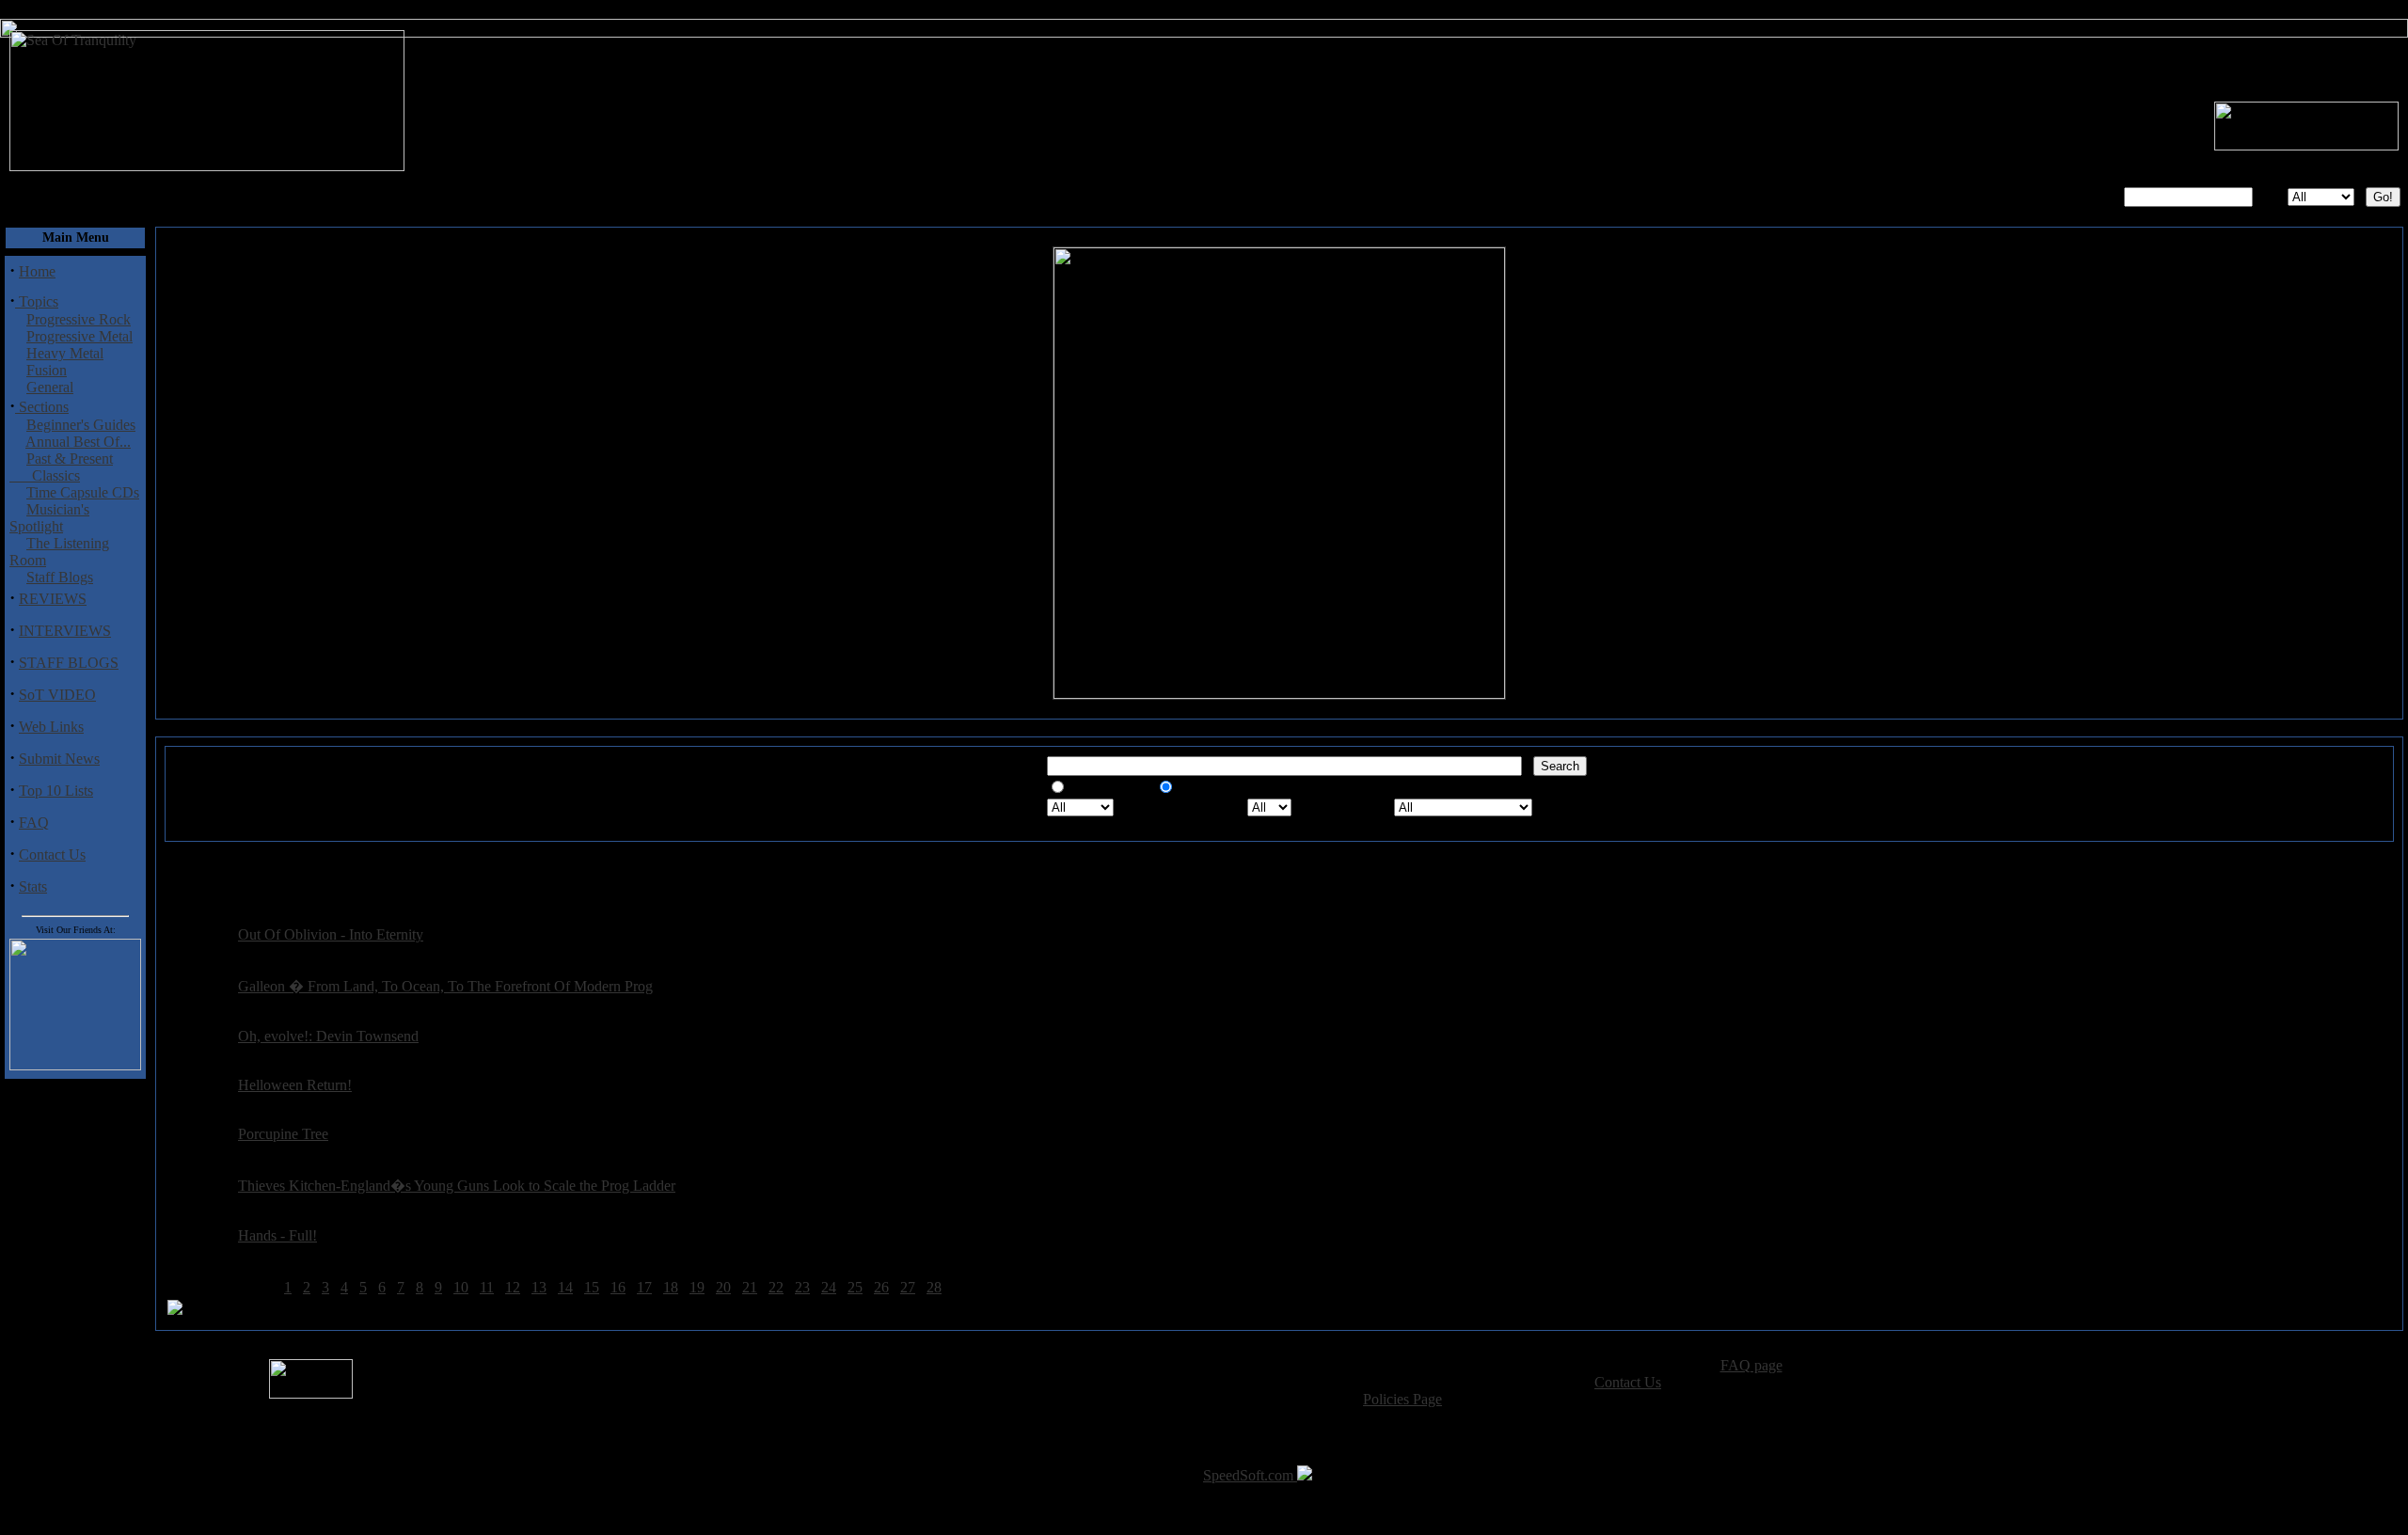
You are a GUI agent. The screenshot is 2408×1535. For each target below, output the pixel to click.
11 (487, 1287)
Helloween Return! (295, 1085)
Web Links (51, 727)
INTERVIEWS (65, 631)
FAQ (34, 823)
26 (881, 1287)
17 (644, 1287)
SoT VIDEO (57, 695)
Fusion (47, 370)
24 (829, 1287)
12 (513, 1287)
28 (934, 1287)
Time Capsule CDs (83, 492)
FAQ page (1751, 1365)
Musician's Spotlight (49, 518)
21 (750, 1287)
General (50, 387)
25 (855, 1287)
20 (723, 1287)
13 (539, 1287)
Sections (42, 407)
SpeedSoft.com (1250, 1475)
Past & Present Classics (61, 467)
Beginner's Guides (81, 425)
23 (802, 1287)
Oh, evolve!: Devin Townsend (328, 1036)
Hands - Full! (277, 1235)
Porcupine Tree (283, 1134)
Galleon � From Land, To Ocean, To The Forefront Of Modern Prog (445, 986)
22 (776, 1287)
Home (37, 271)
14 (565, 1287)
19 (697, 1287)
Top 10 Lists (56, 791)
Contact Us (52, 855)
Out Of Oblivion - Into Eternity (331, 934)
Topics (37, 301)
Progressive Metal (79, 336)
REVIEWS (53, 599)
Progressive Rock (79, 319)
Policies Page (1402, 1399)
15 (592, 1287)
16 (618, 1287)
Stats (33, 886)
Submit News (59, 759)
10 (461, 1287)
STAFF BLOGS (69, 663)
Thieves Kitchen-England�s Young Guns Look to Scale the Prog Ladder (457, 1186)
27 (908, 1287)
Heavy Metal (65, 353)
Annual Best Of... (78, 442)
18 (671, 1287)
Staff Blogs (60, 577)
